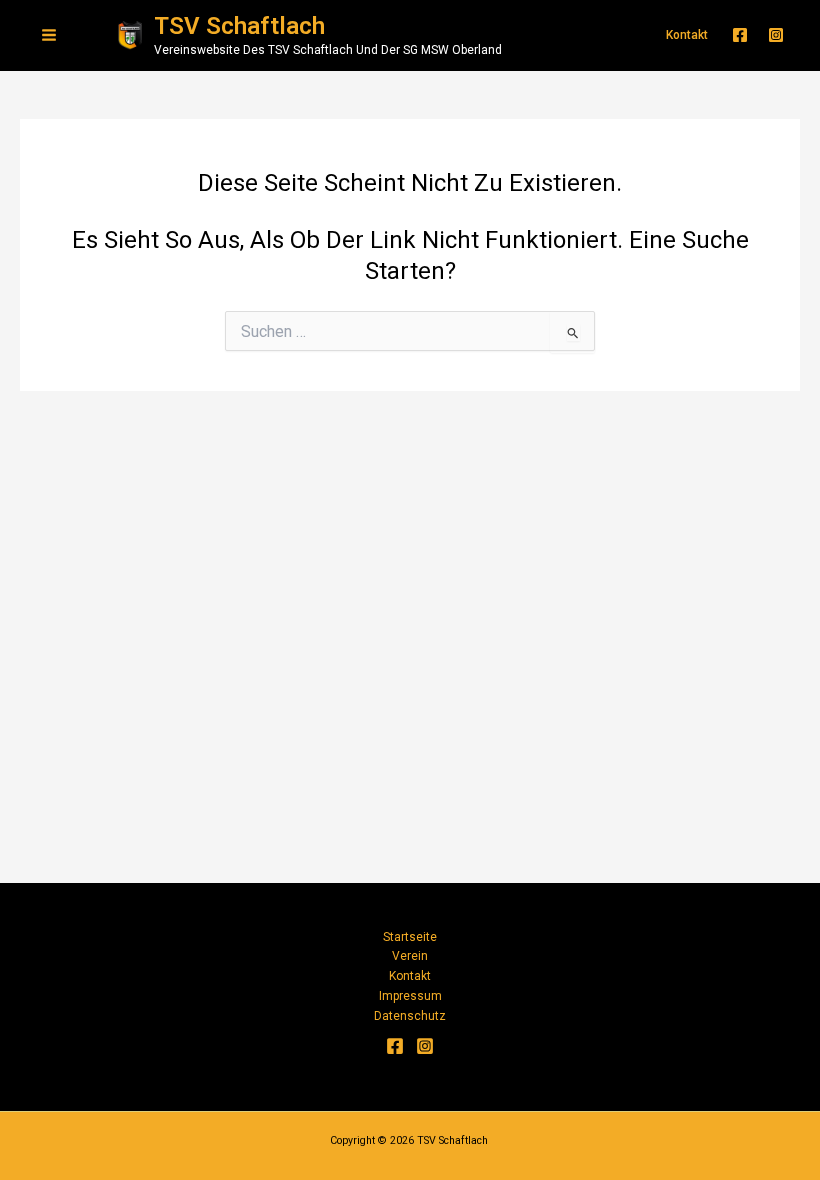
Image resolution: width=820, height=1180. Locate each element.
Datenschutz (410, 1016)
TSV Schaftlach (239, 26)
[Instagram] (776, 35)
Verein (410, 956)
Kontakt (410, 976)
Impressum (410, 996)
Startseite (410, 937)
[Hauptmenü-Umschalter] (49, 35)
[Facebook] (740, 35)
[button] (687, 35)
